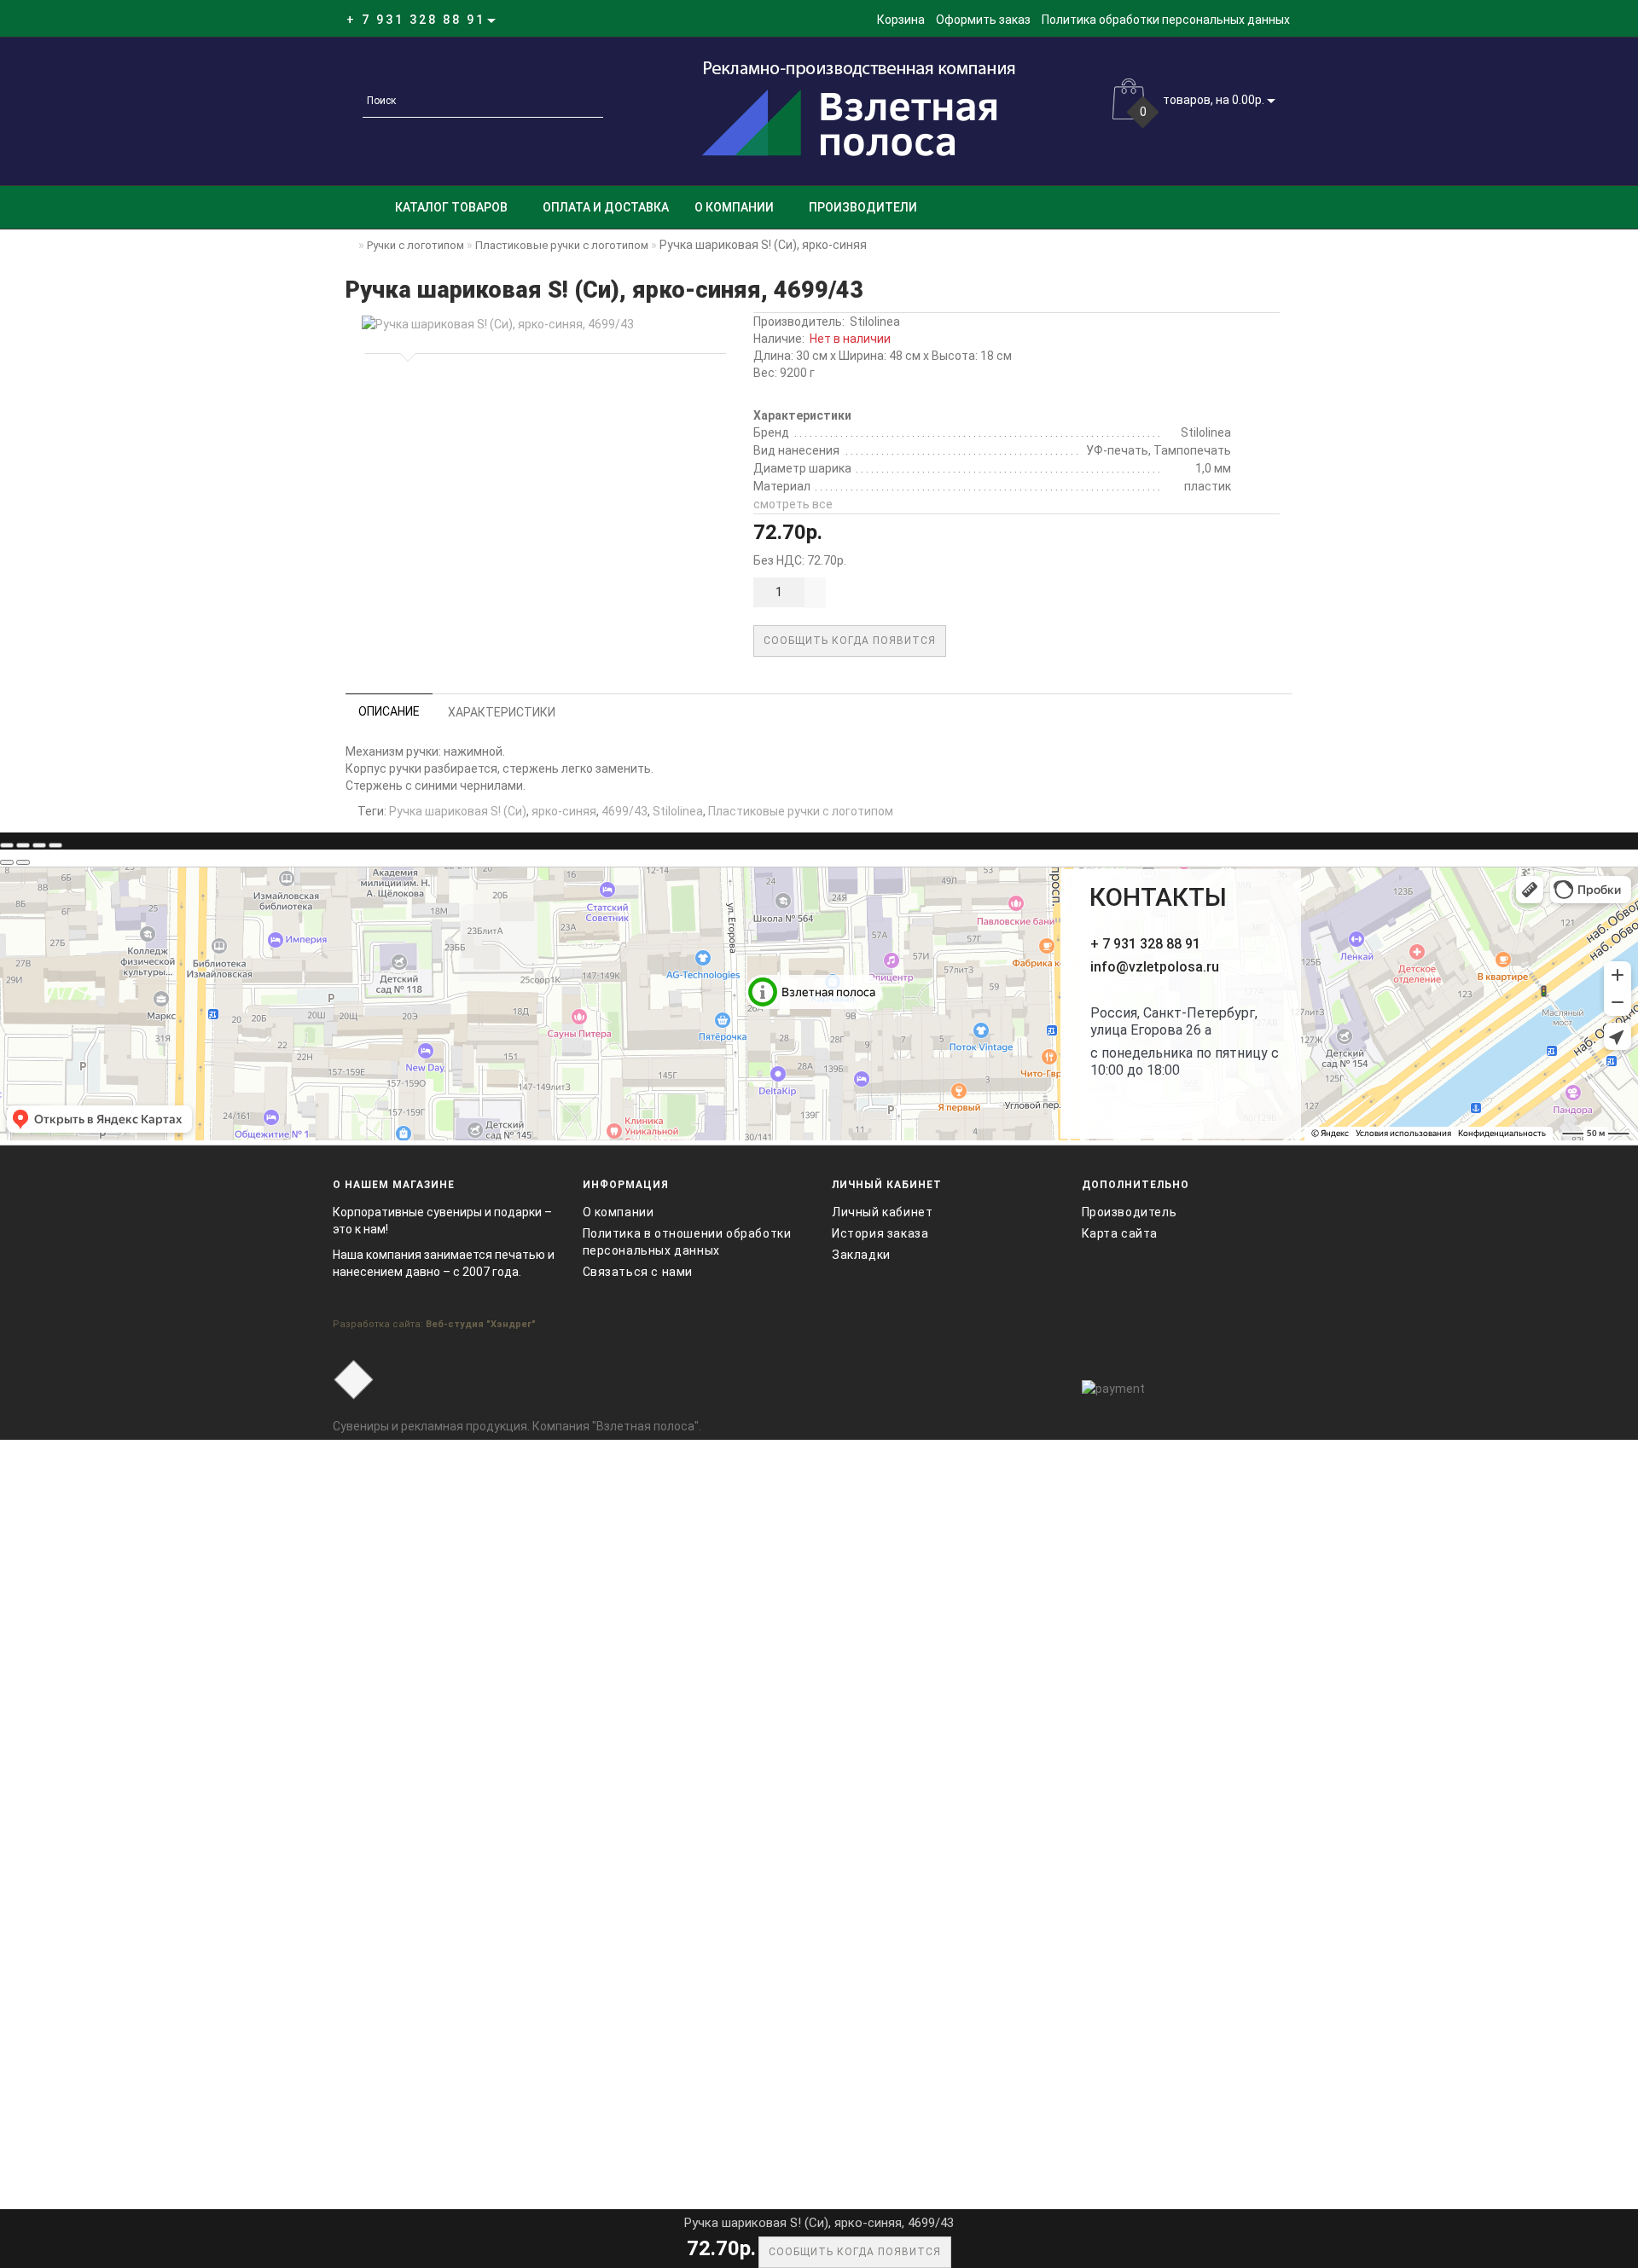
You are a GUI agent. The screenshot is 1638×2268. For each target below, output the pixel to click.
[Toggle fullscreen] (39, 845)
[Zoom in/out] (55, 845)
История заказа (880, 1233)
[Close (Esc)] (7, 845)
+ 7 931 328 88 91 (1145, 944)
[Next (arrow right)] (23, 862)
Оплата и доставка (606, 207)
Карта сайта (1120, 1233)
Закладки (861, 1255)
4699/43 (624, 811)
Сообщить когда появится (850, 641)
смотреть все (793, 504)
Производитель (1130, 1212)
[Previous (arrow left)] (7, 862)
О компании (734, 207)
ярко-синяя (564, 811)
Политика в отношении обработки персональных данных (687, 1242)
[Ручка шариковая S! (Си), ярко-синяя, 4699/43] (542, 324)
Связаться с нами (638, 1272)
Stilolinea (875, 322)
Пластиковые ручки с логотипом (801, 811)
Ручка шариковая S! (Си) (458, 811)
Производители (863, 207)
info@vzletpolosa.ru (1155, 967)
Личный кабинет (882, 1212)
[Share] (23, 845)
